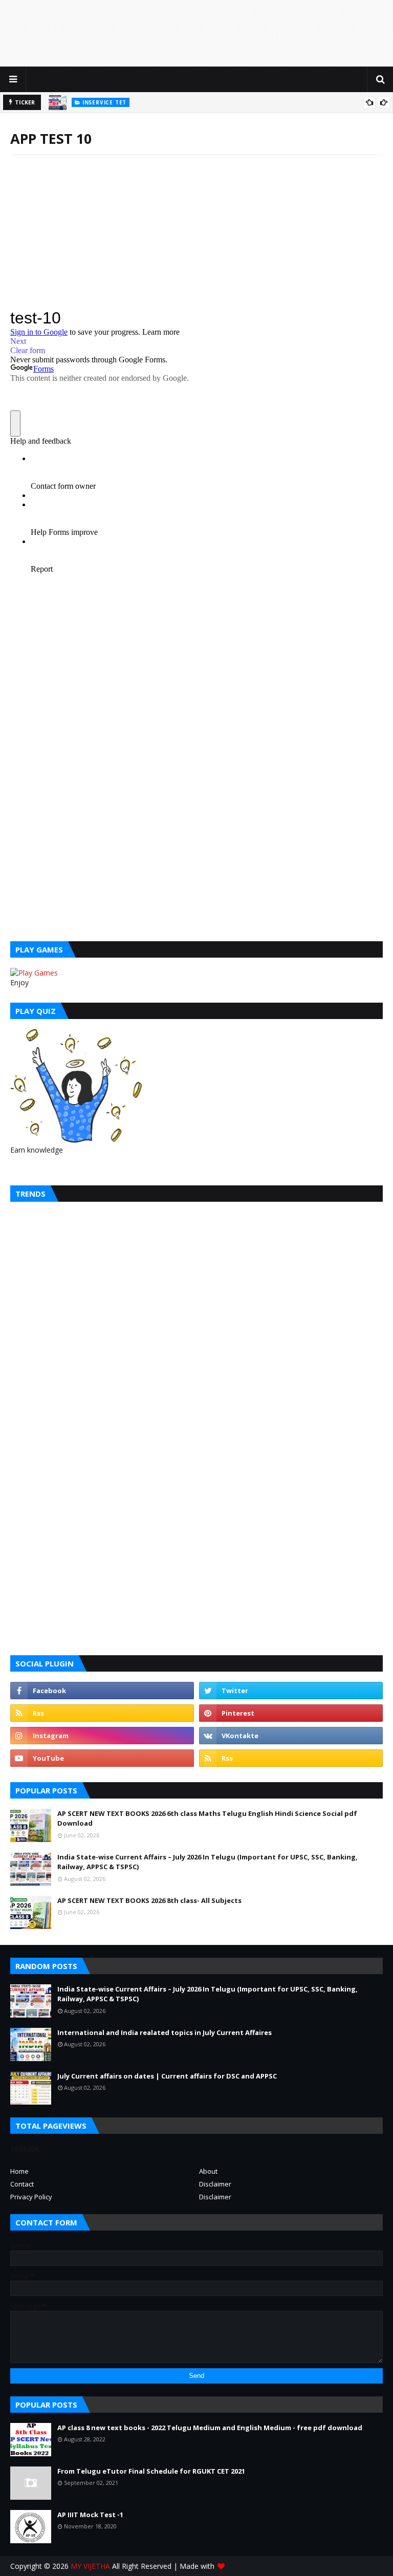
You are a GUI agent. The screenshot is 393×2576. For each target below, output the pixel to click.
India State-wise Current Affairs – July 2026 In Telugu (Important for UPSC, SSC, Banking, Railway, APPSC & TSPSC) (208, 1862)
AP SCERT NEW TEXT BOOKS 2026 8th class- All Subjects (149, 1900)
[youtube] (102, 1758)
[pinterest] (291, 1713)
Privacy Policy (31, 2197)
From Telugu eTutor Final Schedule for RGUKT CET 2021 (151, 2471)
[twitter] (291, 1691)
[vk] (291, 1736)
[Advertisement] (196, 33)
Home (19, 2171)
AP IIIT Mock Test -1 (90, 2515)
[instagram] (102, 1736)
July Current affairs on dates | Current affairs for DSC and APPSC (167, 2076)
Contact (22, 2184)
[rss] (102, 1713)
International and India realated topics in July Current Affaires (165, 2032)
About (208, 2171)
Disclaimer (215, 2184)
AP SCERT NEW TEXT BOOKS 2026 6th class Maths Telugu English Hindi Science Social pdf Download (207, 1819)
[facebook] (102, 1691)
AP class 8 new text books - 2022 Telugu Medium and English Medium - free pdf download (210, 2428)
